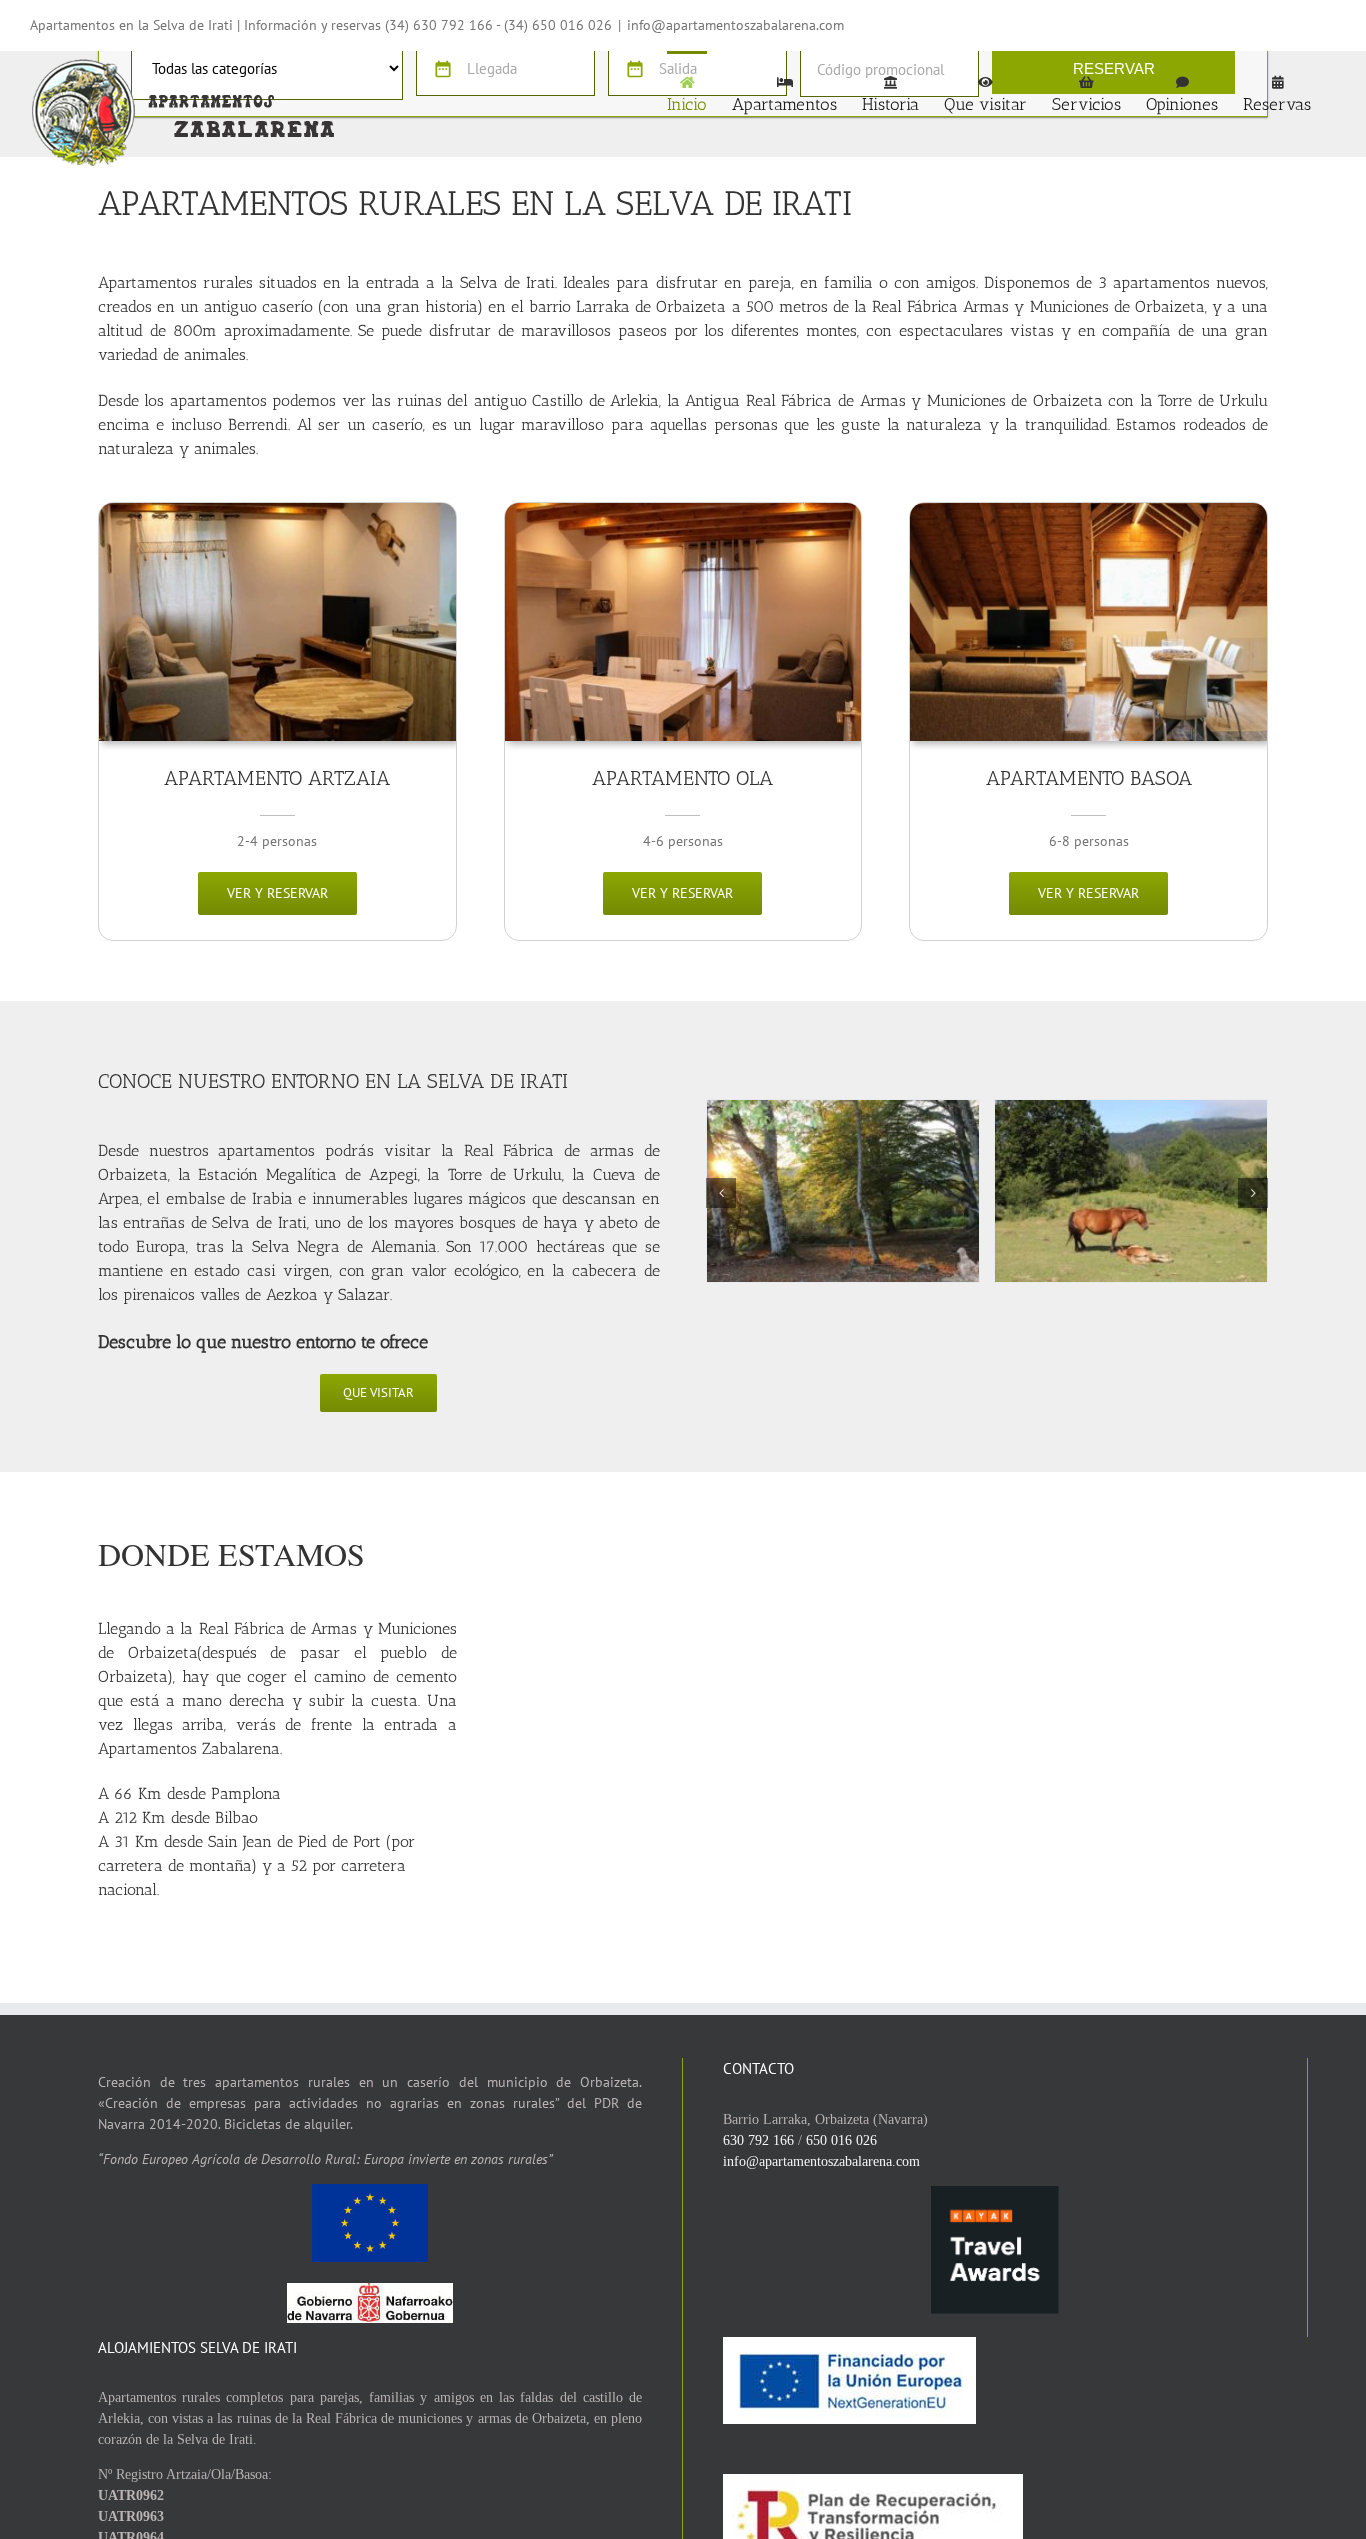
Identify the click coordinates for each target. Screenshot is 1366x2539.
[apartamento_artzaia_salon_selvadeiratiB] (277, 510)
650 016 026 (841, 2140)
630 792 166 (758, 2140)
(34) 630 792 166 (439, 25)
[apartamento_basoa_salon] (1088, 510)
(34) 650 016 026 (558, 25)
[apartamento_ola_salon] (683, 510)
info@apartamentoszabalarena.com (735, 25)
